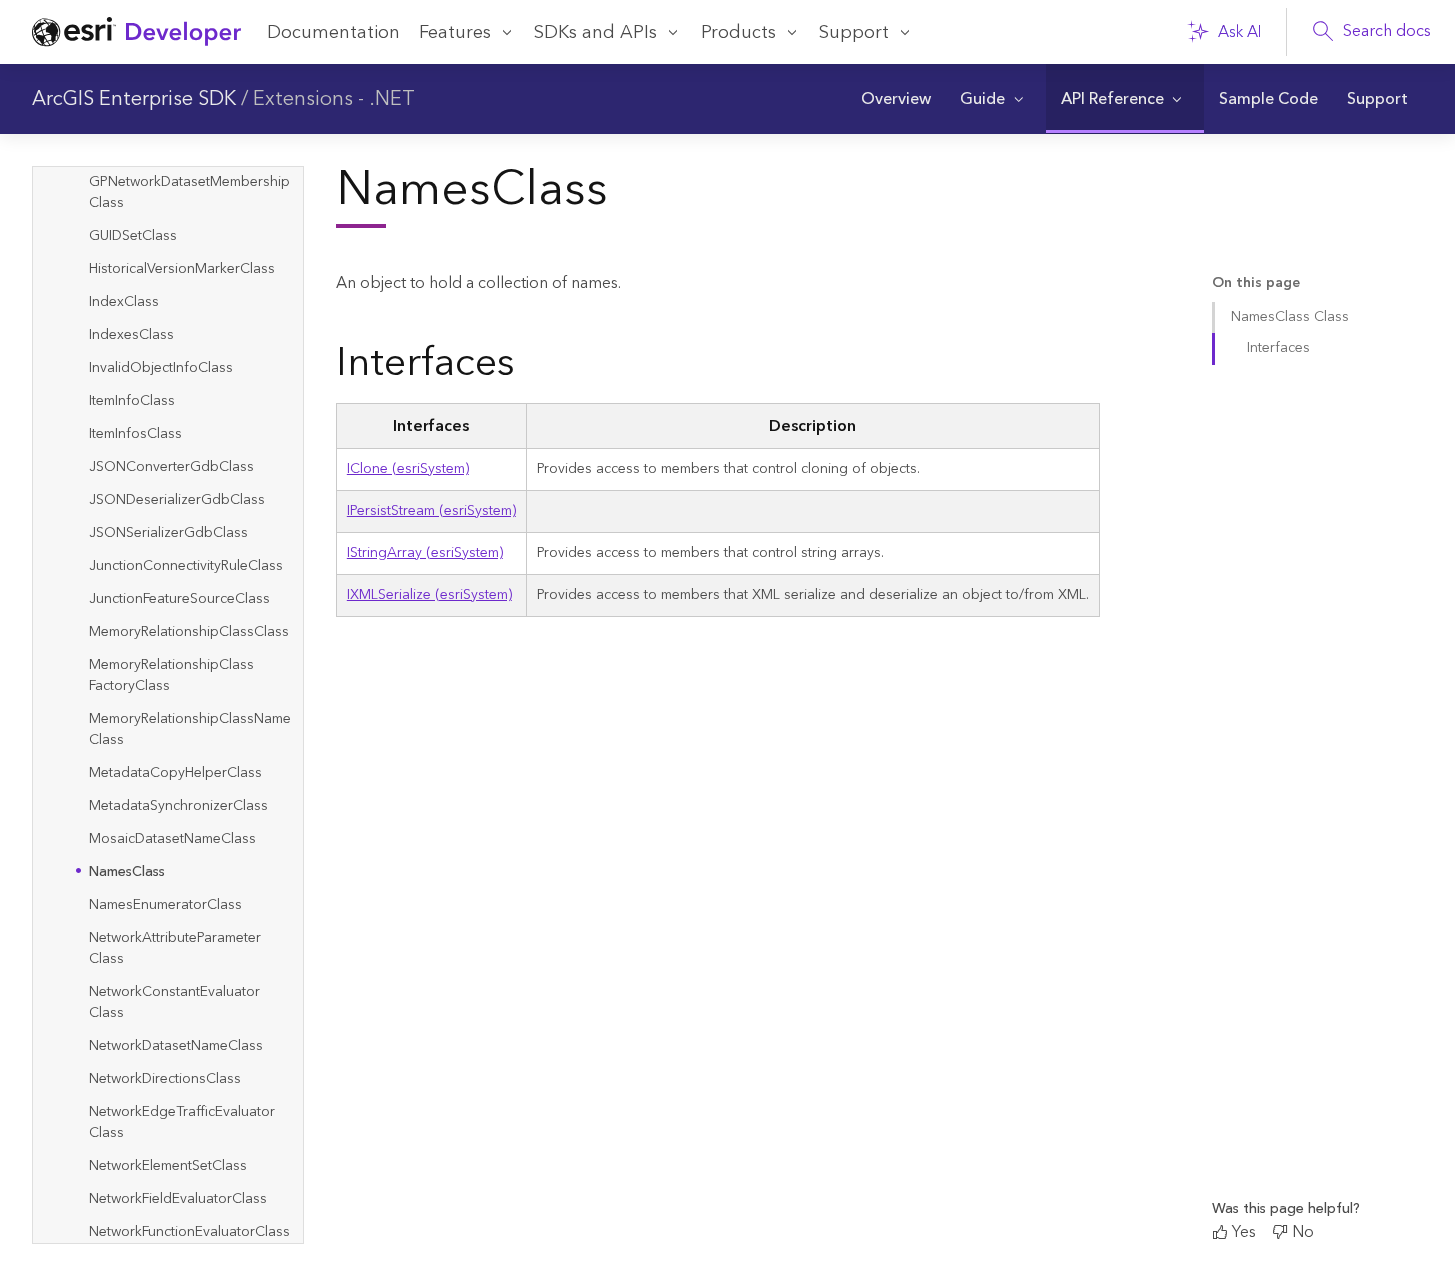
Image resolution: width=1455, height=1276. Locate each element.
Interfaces (1278, 348)
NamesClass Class (1290, 317)
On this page (1256, 283)
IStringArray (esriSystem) (425, 553)
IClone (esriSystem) (408, 469)
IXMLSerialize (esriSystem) (429, 595)
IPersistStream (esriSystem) (431, 511)
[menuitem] (895, 99)
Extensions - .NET (334, 99)
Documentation (333, 32)
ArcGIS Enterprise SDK (134, 99)
